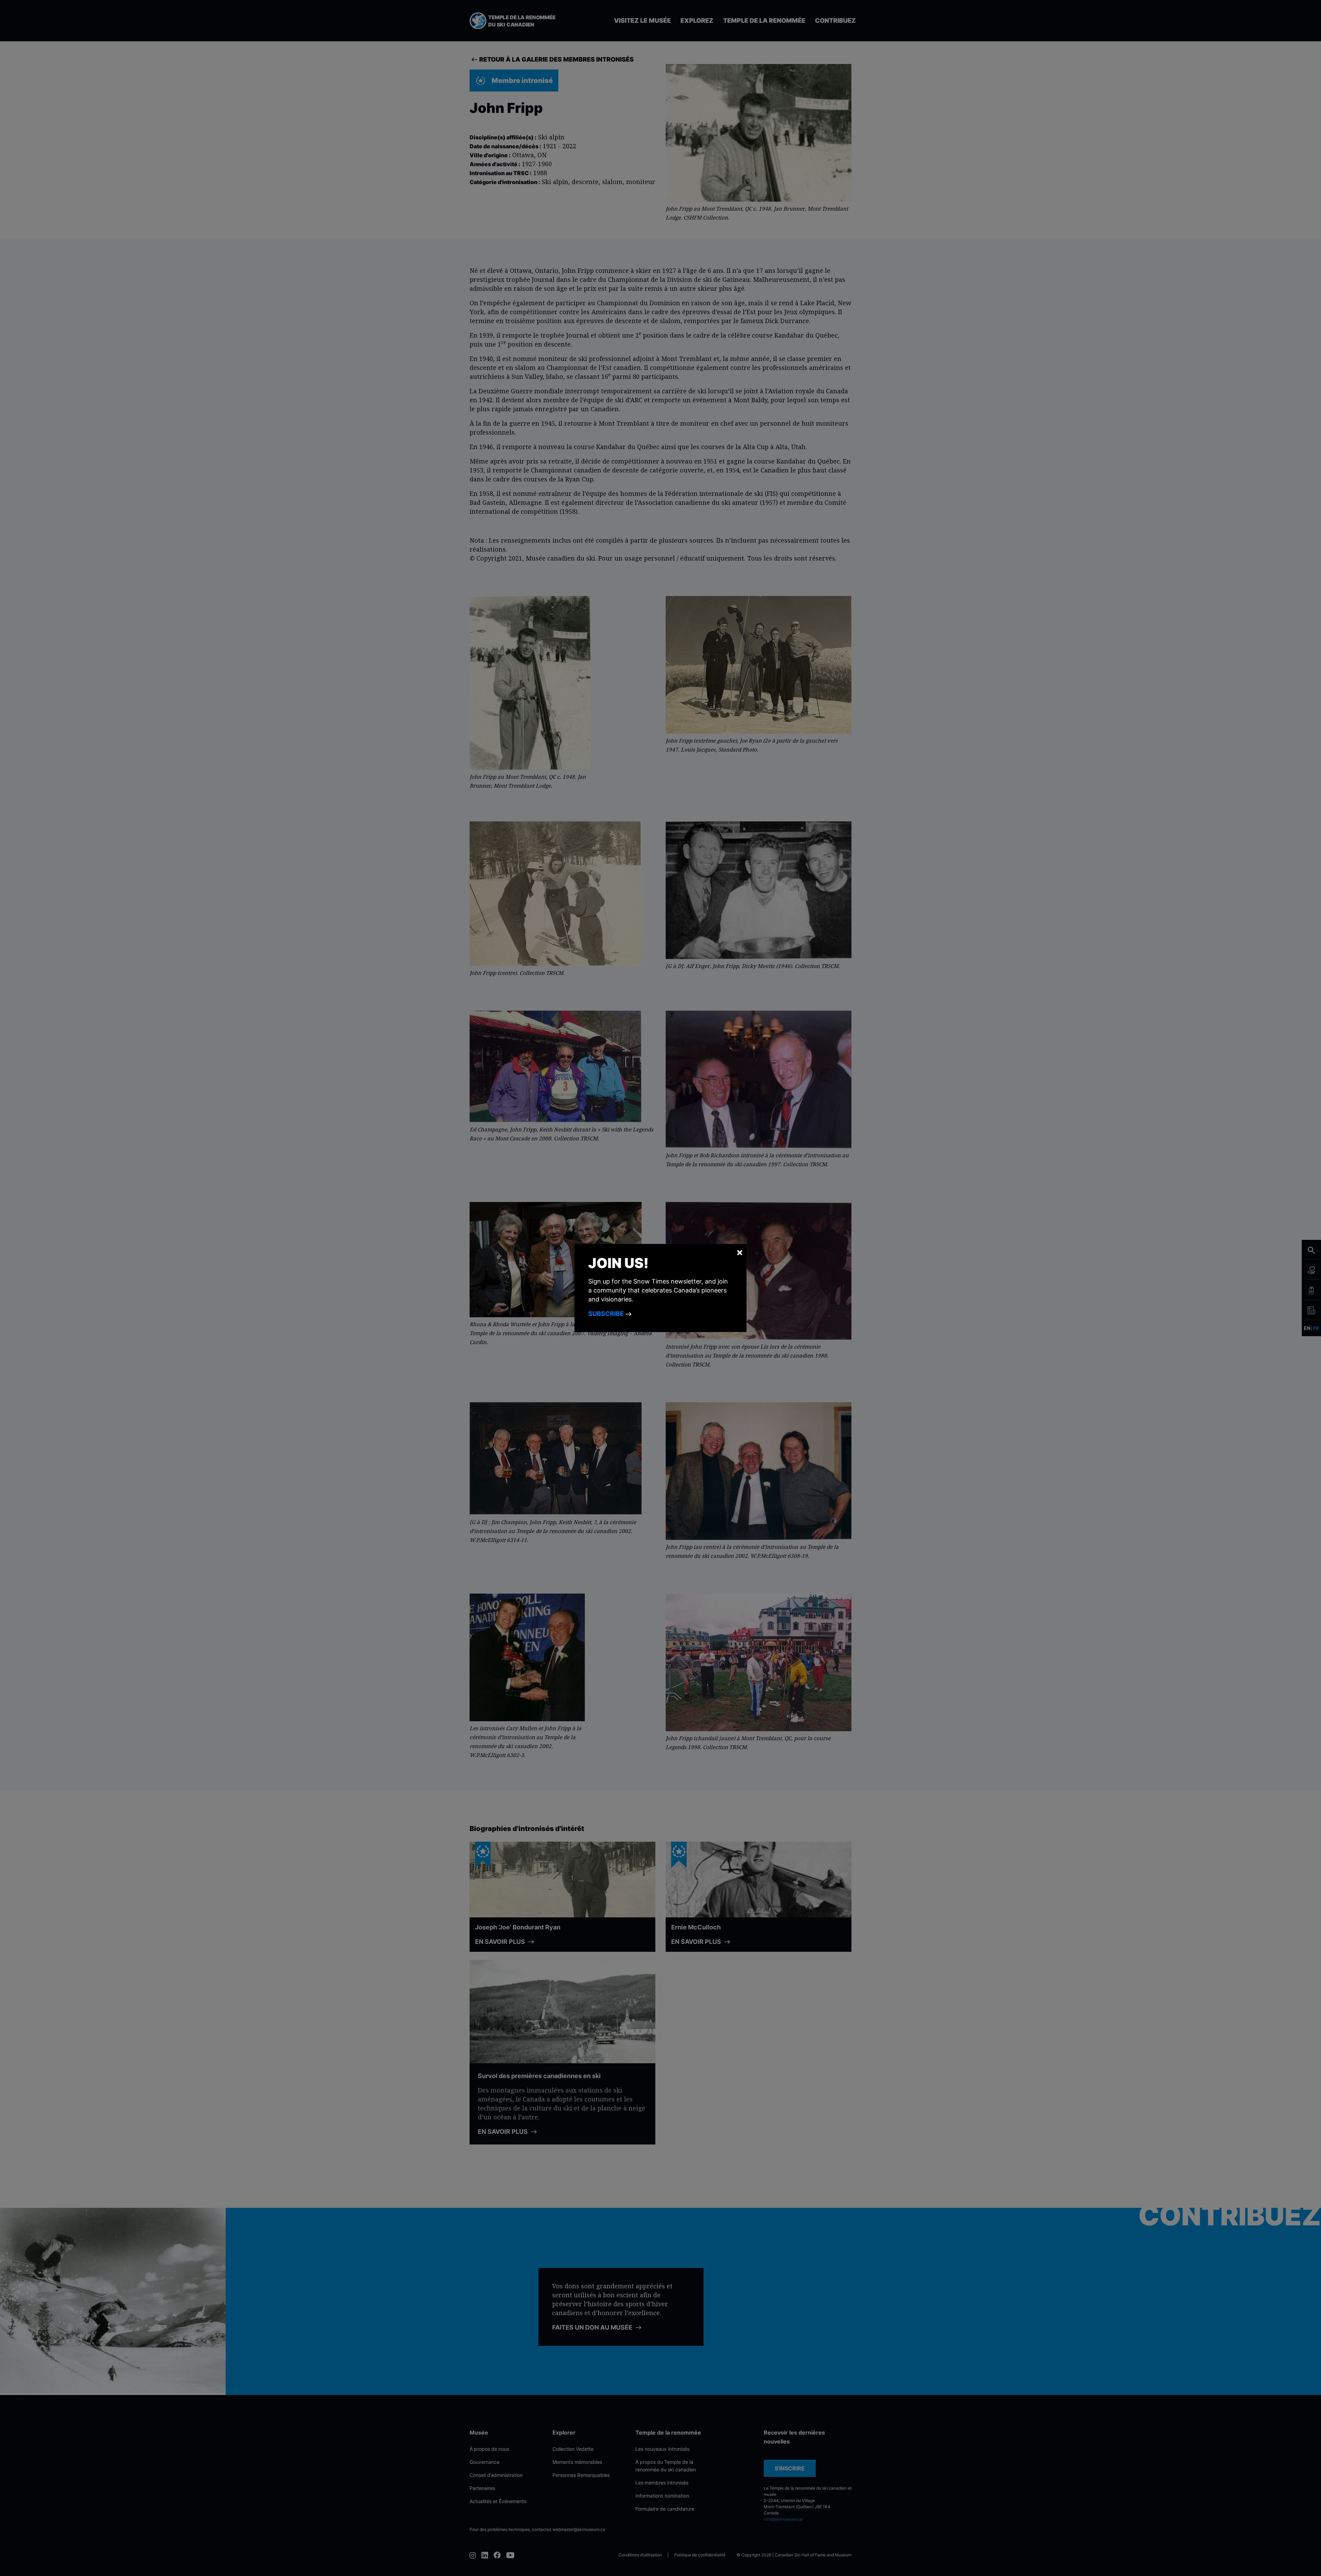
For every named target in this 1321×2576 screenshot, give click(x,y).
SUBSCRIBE (607, 1314)
